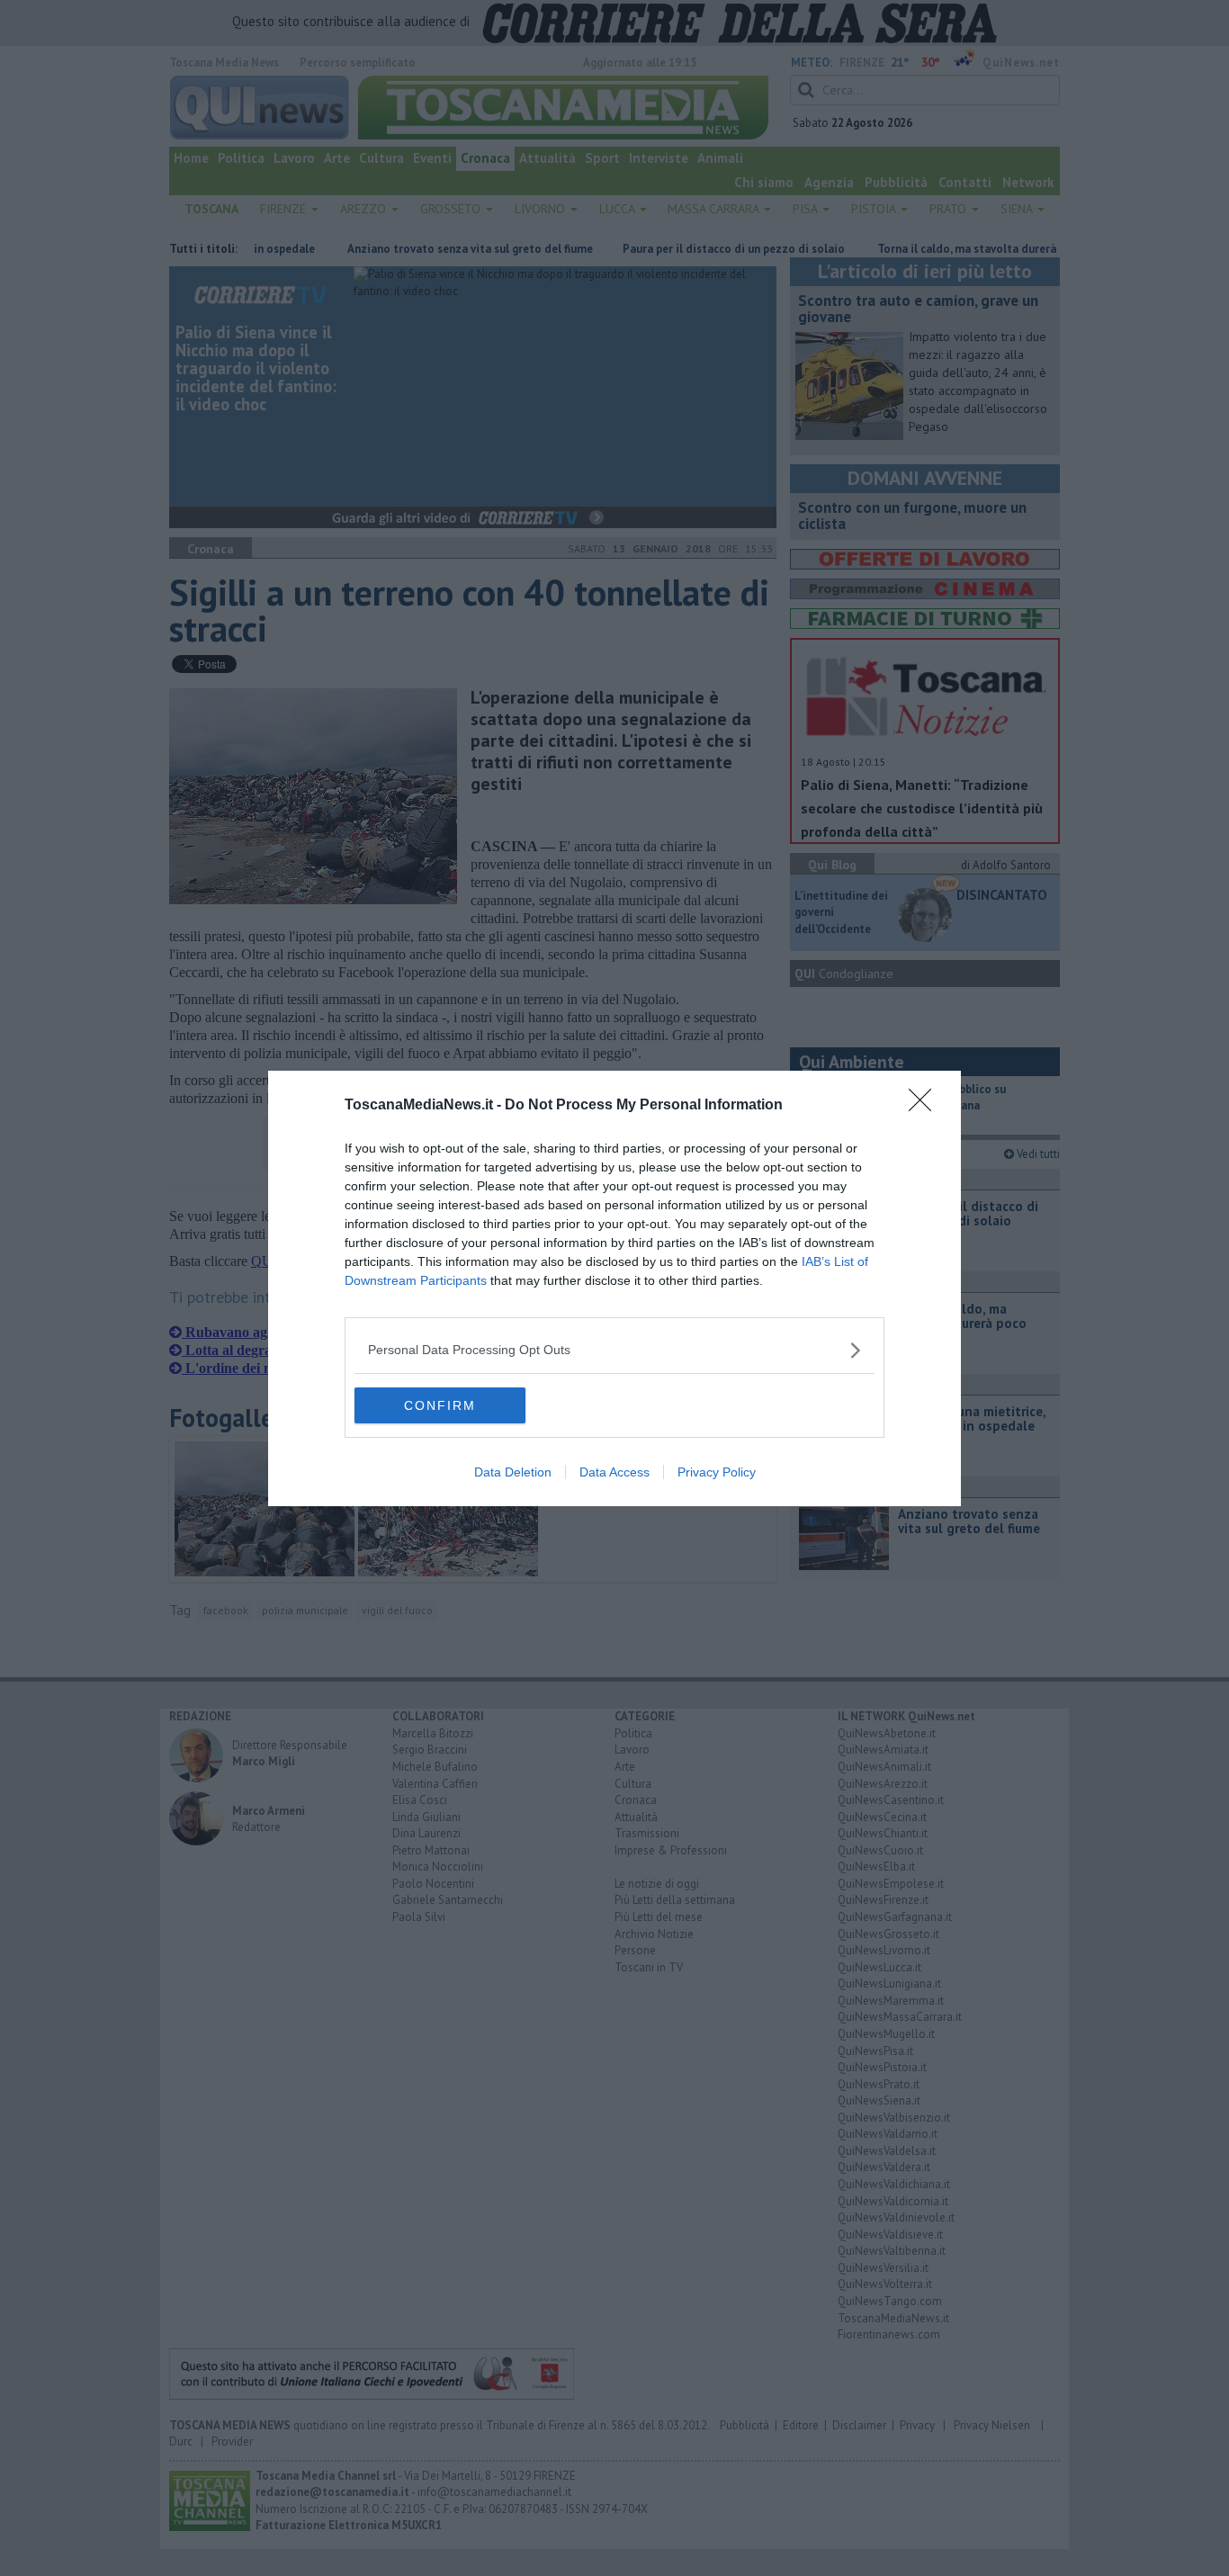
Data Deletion (513, 1472)
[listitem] (614, 1350)
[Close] (926, 1106)
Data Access (614, 1472)
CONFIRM (440, 1405)
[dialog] (614, 1288)
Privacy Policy (717, 1472)
